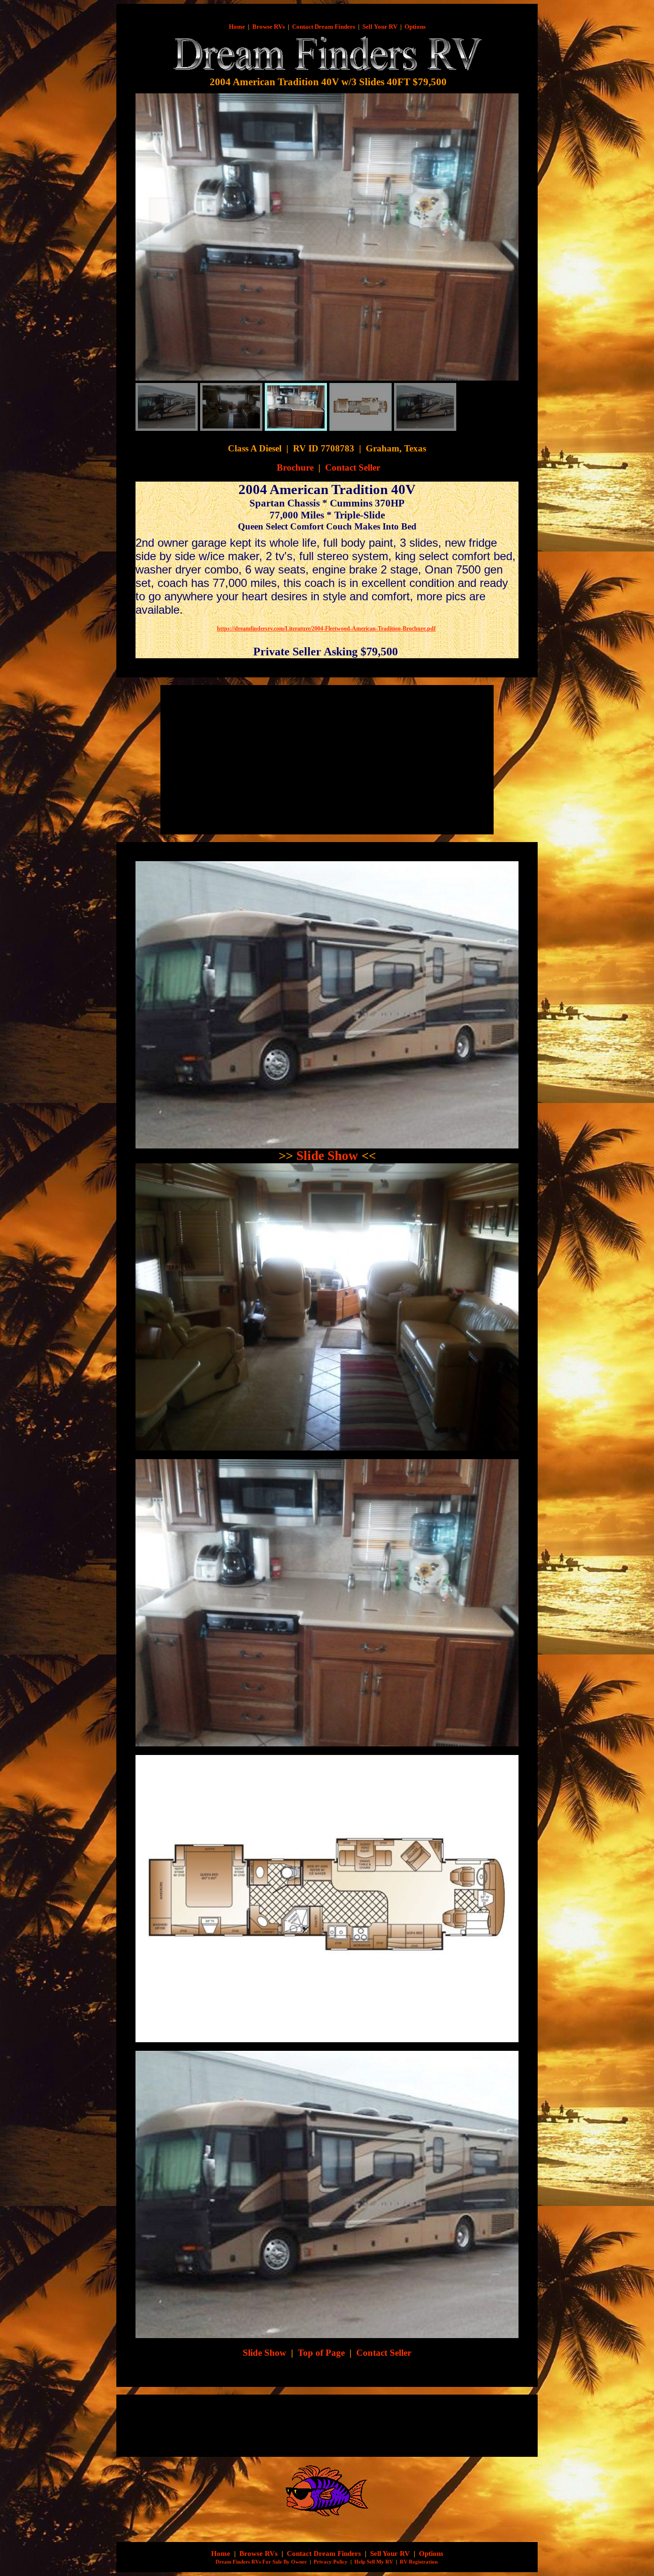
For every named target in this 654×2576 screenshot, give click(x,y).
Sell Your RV (380, 27)
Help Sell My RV (374, 2562)
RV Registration (419, 2562)
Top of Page (321, 2353)
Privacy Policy (331, 2562)
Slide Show (327, 1156)
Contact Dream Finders (324, 27)
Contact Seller (353, 467)
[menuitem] (167, 407)
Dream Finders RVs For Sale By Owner (261, 2562)
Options (415, 27)
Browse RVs (269, 27)
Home (237, 27)
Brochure (295, 467)
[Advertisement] (247, 760)
